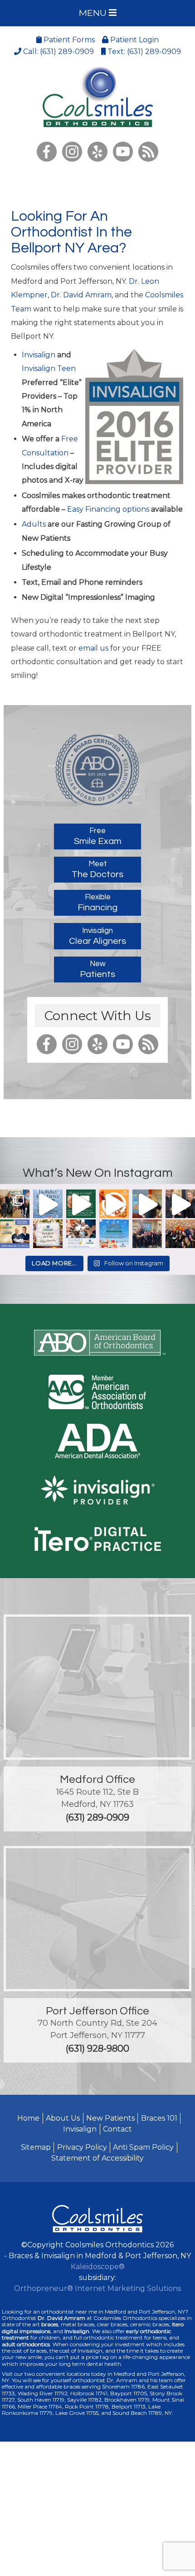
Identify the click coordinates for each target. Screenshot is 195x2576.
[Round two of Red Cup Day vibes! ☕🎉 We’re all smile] (147, 1234)
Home (28, 2118)
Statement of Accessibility (97, 2158)
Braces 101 (159, 2118)
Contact (117, 2129)
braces (50, 2324)
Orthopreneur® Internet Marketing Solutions (97, 2288)
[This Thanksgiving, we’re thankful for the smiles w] (114, 1204)
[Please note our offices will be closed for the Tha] (48, 1234)
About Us (63, 2118)
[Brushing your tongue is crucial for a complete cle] (180, 1204)
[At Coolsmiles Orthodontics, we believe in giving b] (15, 1204)
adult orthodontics (26, 2344)
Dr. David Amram (81, 295)
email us (93, 648)
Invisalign (39, 355)
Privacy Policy (82, 2147)
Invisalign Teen (49, 368)
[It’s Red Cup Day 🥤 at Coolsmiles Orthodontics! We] (180, 1234)
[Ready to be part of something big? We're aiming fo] (15, 1234)
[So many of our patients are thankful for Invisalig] (81, 1234)
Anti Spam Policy (143, 2147)
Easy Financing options (109, 509)
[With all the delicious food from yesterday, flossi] (81, 1204)
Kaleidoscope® (98, 2267)
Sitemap (36, 2147)
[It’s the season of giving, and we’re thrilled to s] (48, 1204)
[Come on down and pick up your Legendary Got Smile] (147, 1204)
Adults (34, 524)
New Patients (110, 2118)
